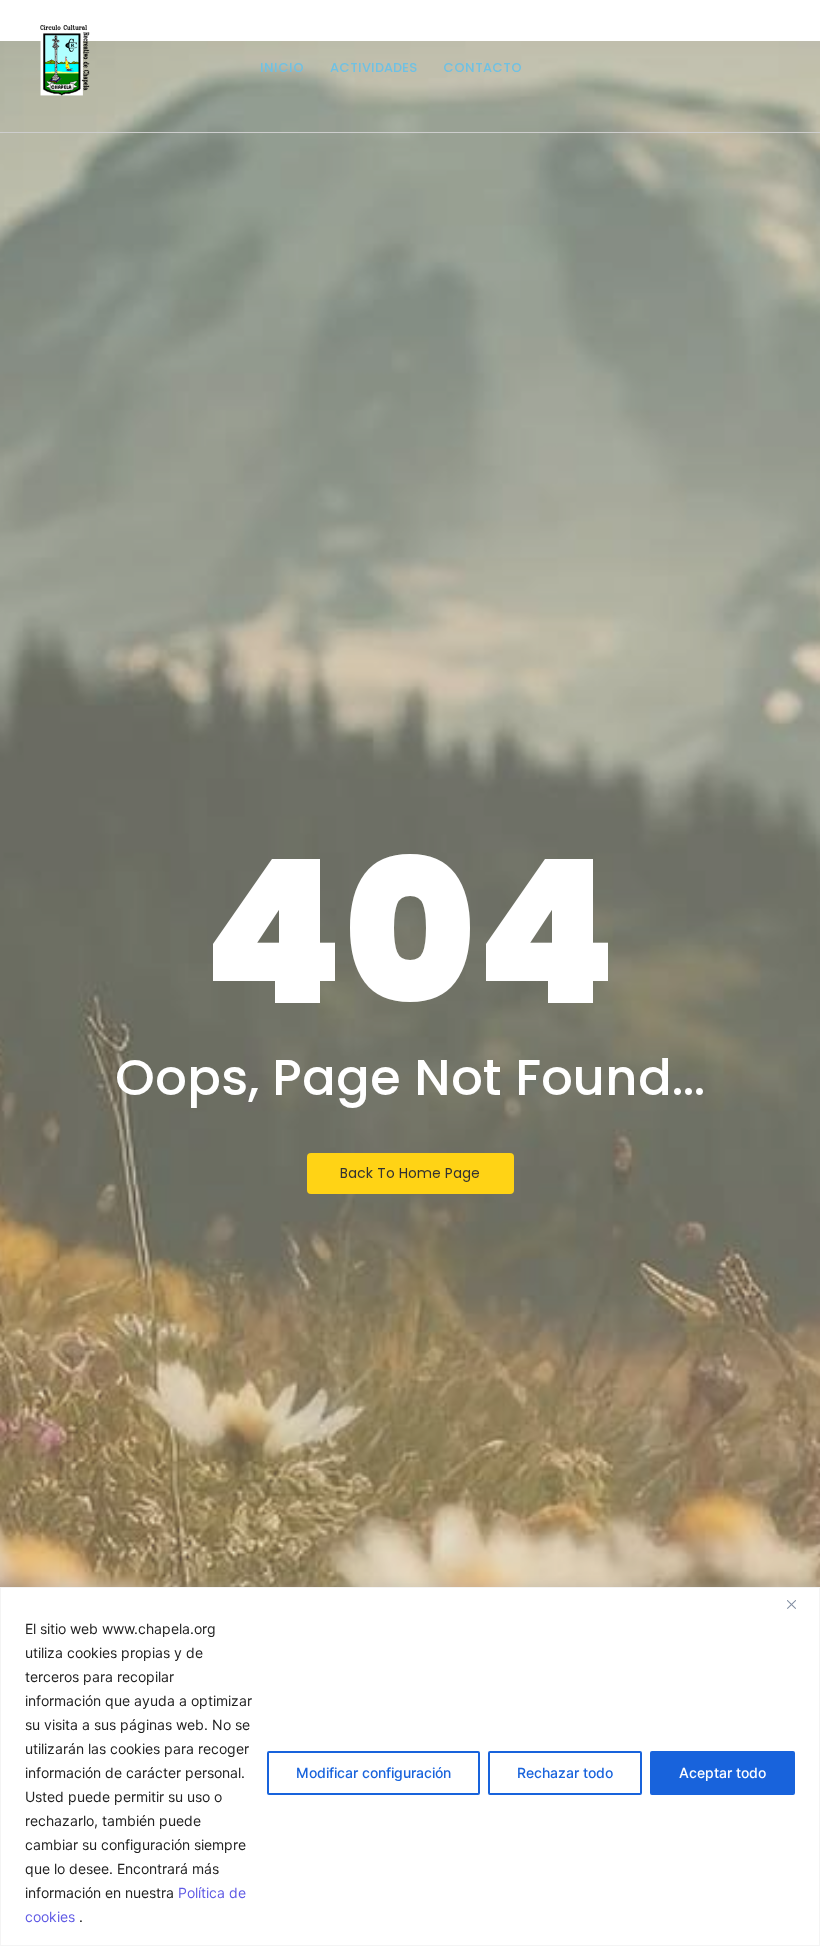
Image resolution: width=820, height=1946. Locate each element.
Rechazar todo (565, 1772)
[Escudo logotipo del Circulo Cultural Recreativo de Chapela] (65, 60)
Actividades (373, 67)
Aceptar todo (722, 1772)
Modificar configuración (373, 1772)
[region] (410, 1766)
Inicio (282, 67)
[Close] (799, 1604)
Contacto (482, 67)
